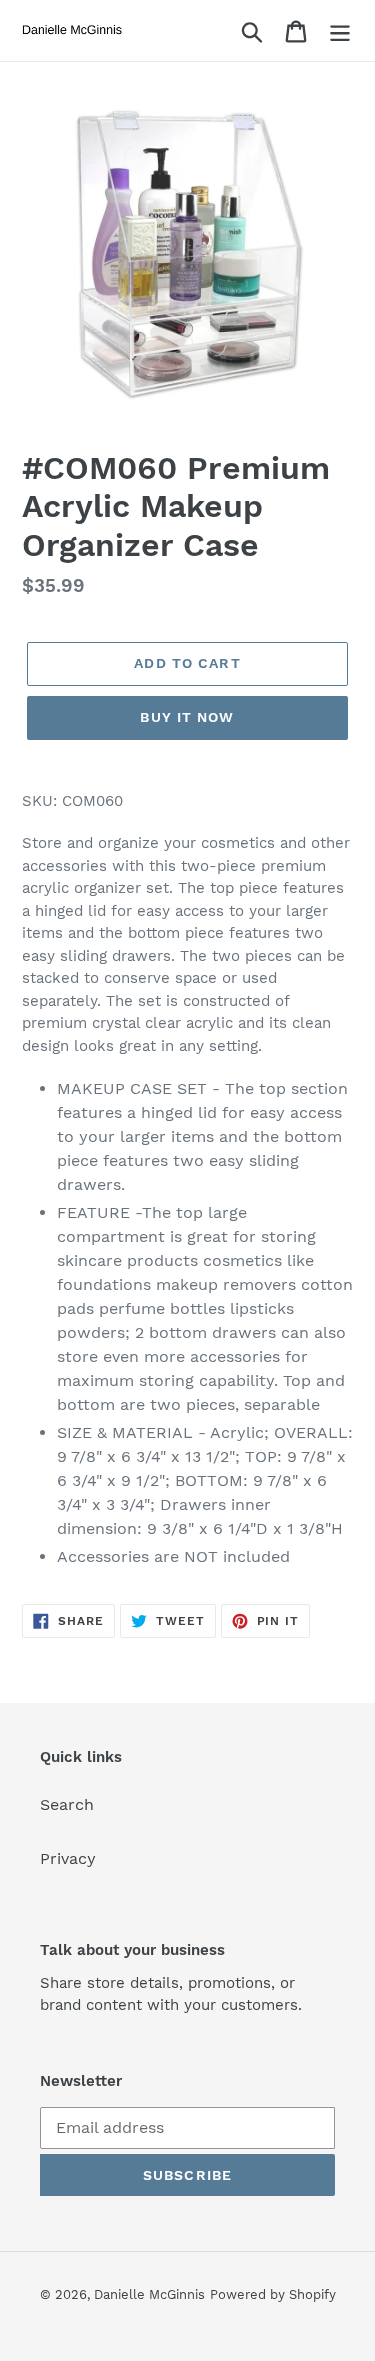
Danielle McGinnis (149, 2294)
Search (67, 1804)
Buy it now (187, 717)
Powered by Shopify (273, 2294)
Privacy (68, 1858)
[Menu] (340, 30)
